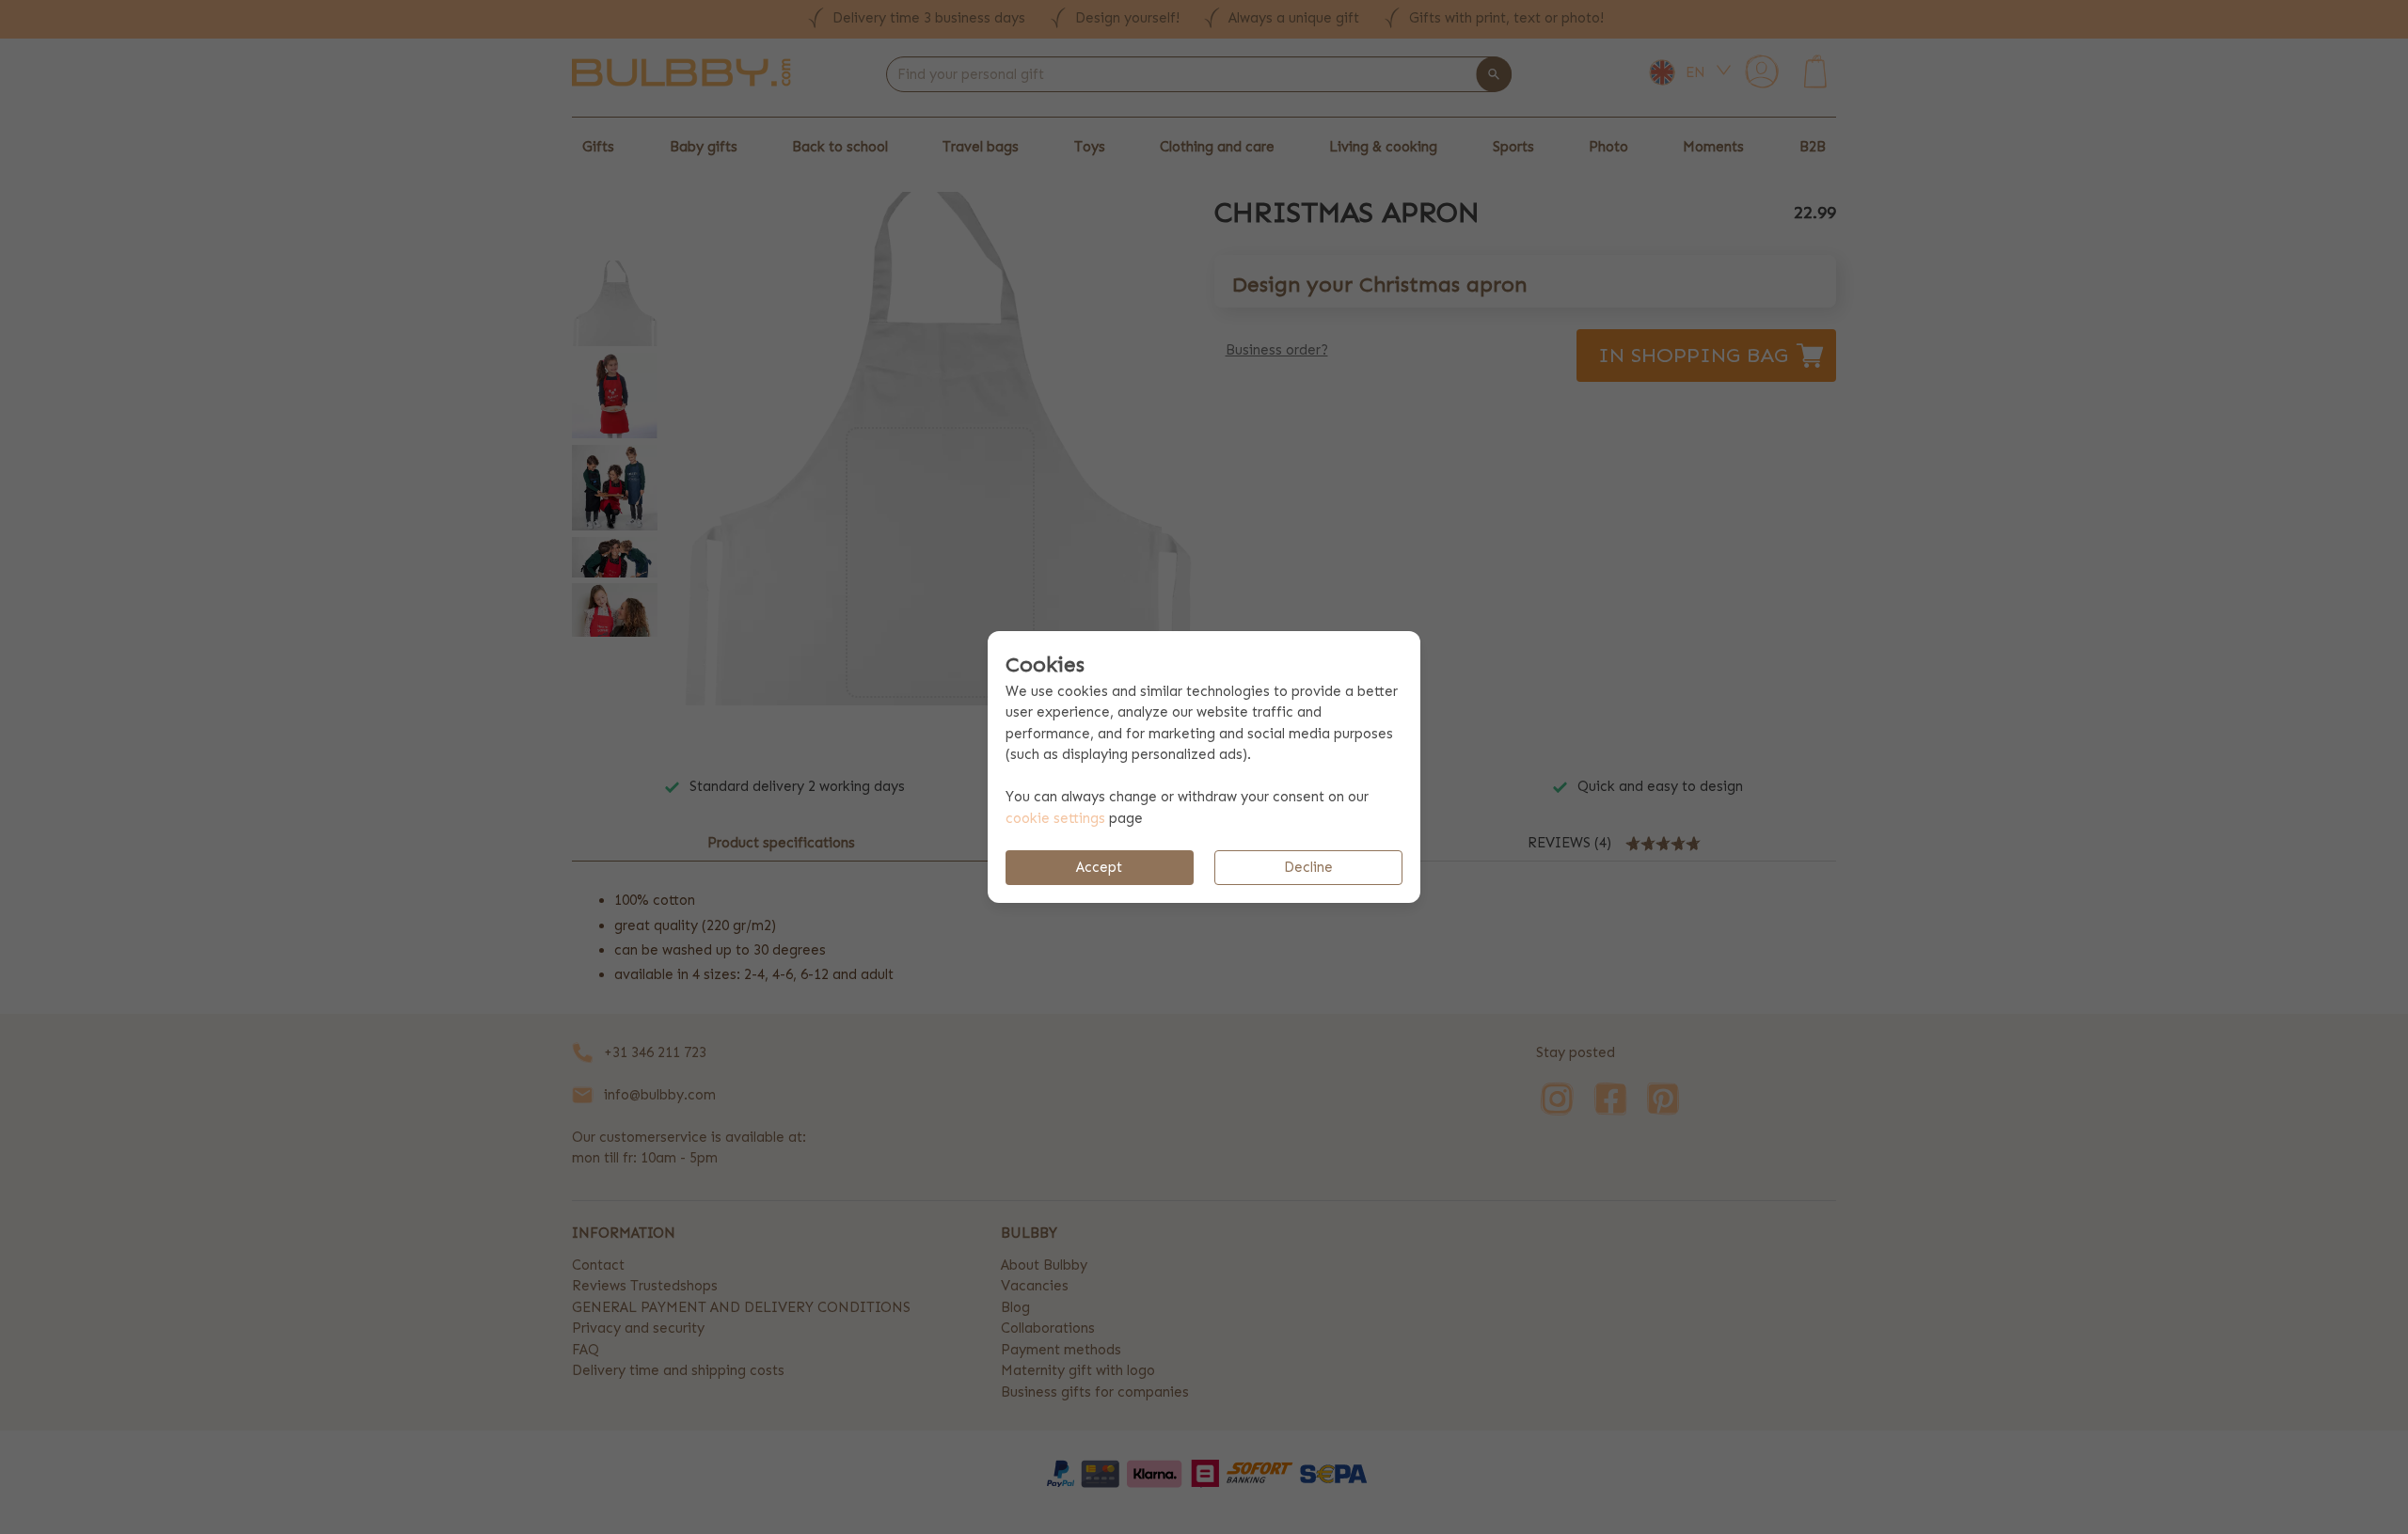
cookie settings (1055, 818)
